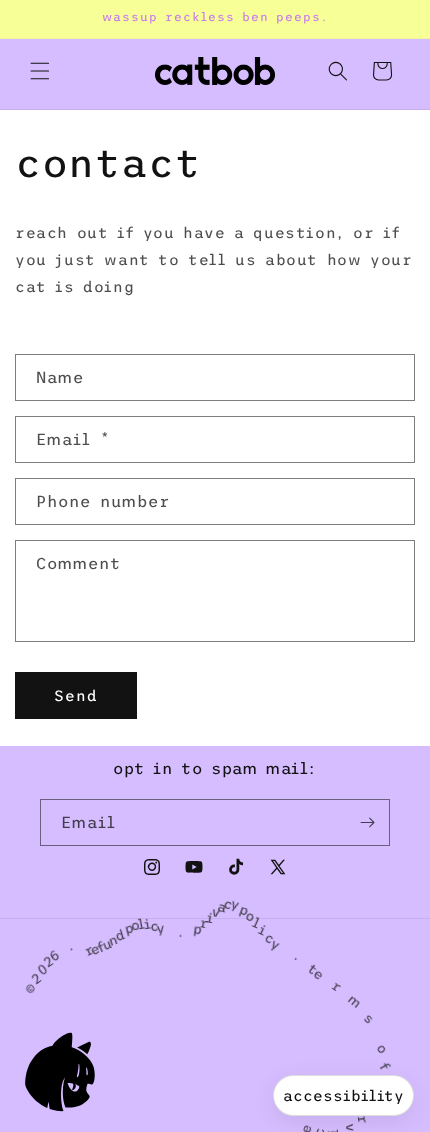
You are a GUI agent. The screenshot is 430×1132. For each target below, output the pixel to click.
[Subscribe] (367, 822)
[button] (40, 71)
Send (76, 695)
